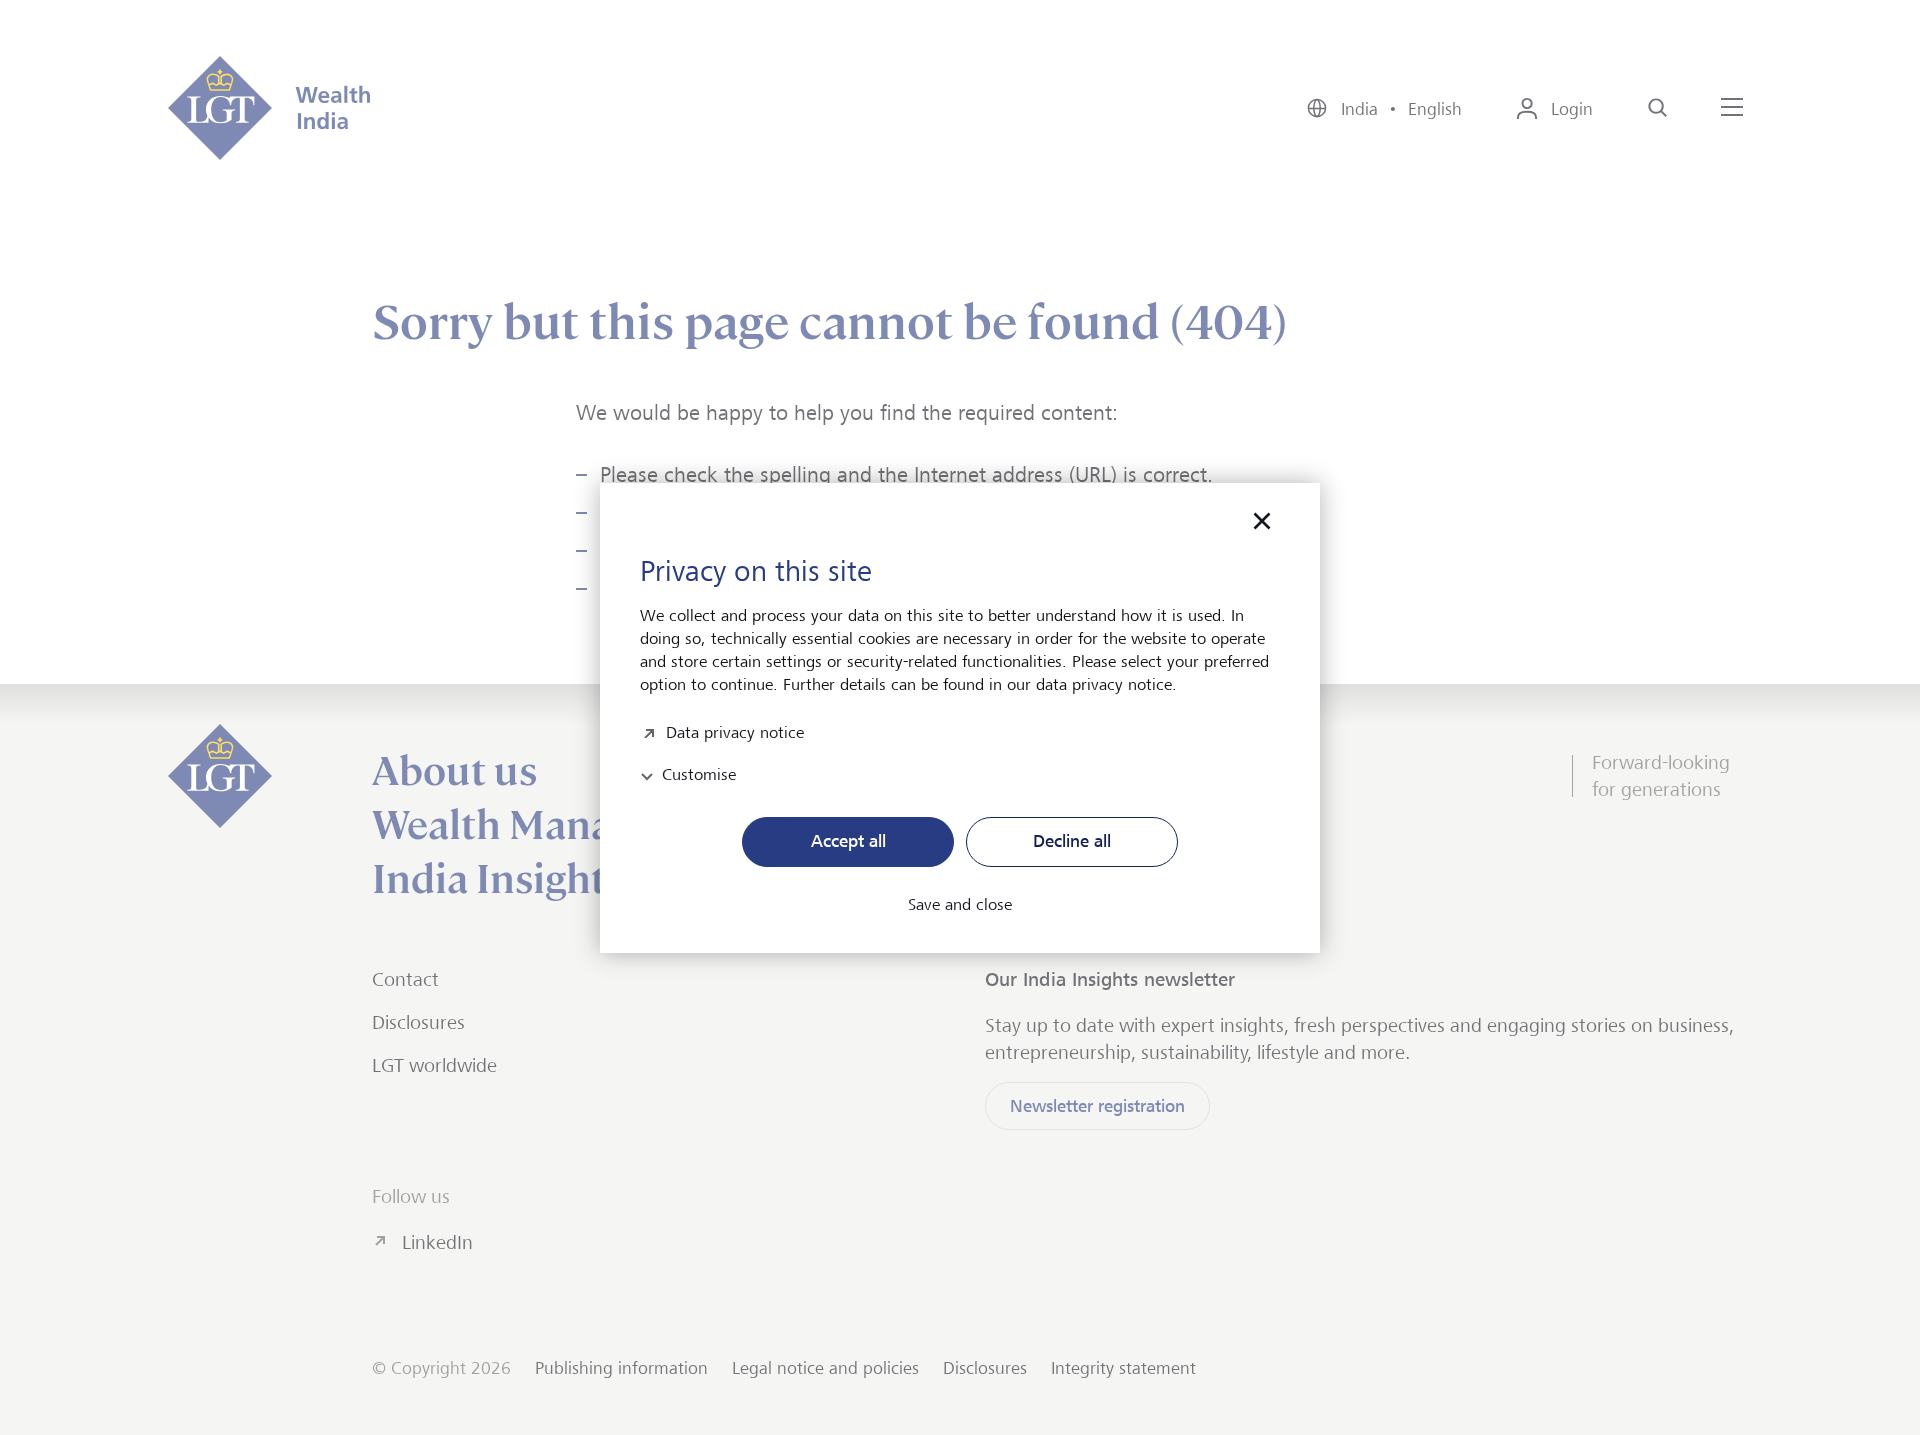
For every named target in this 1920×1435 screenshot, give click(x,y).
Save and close (960, 905)
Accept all (848, 841)
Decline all (1072, 841)
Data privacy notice (735, 730)
